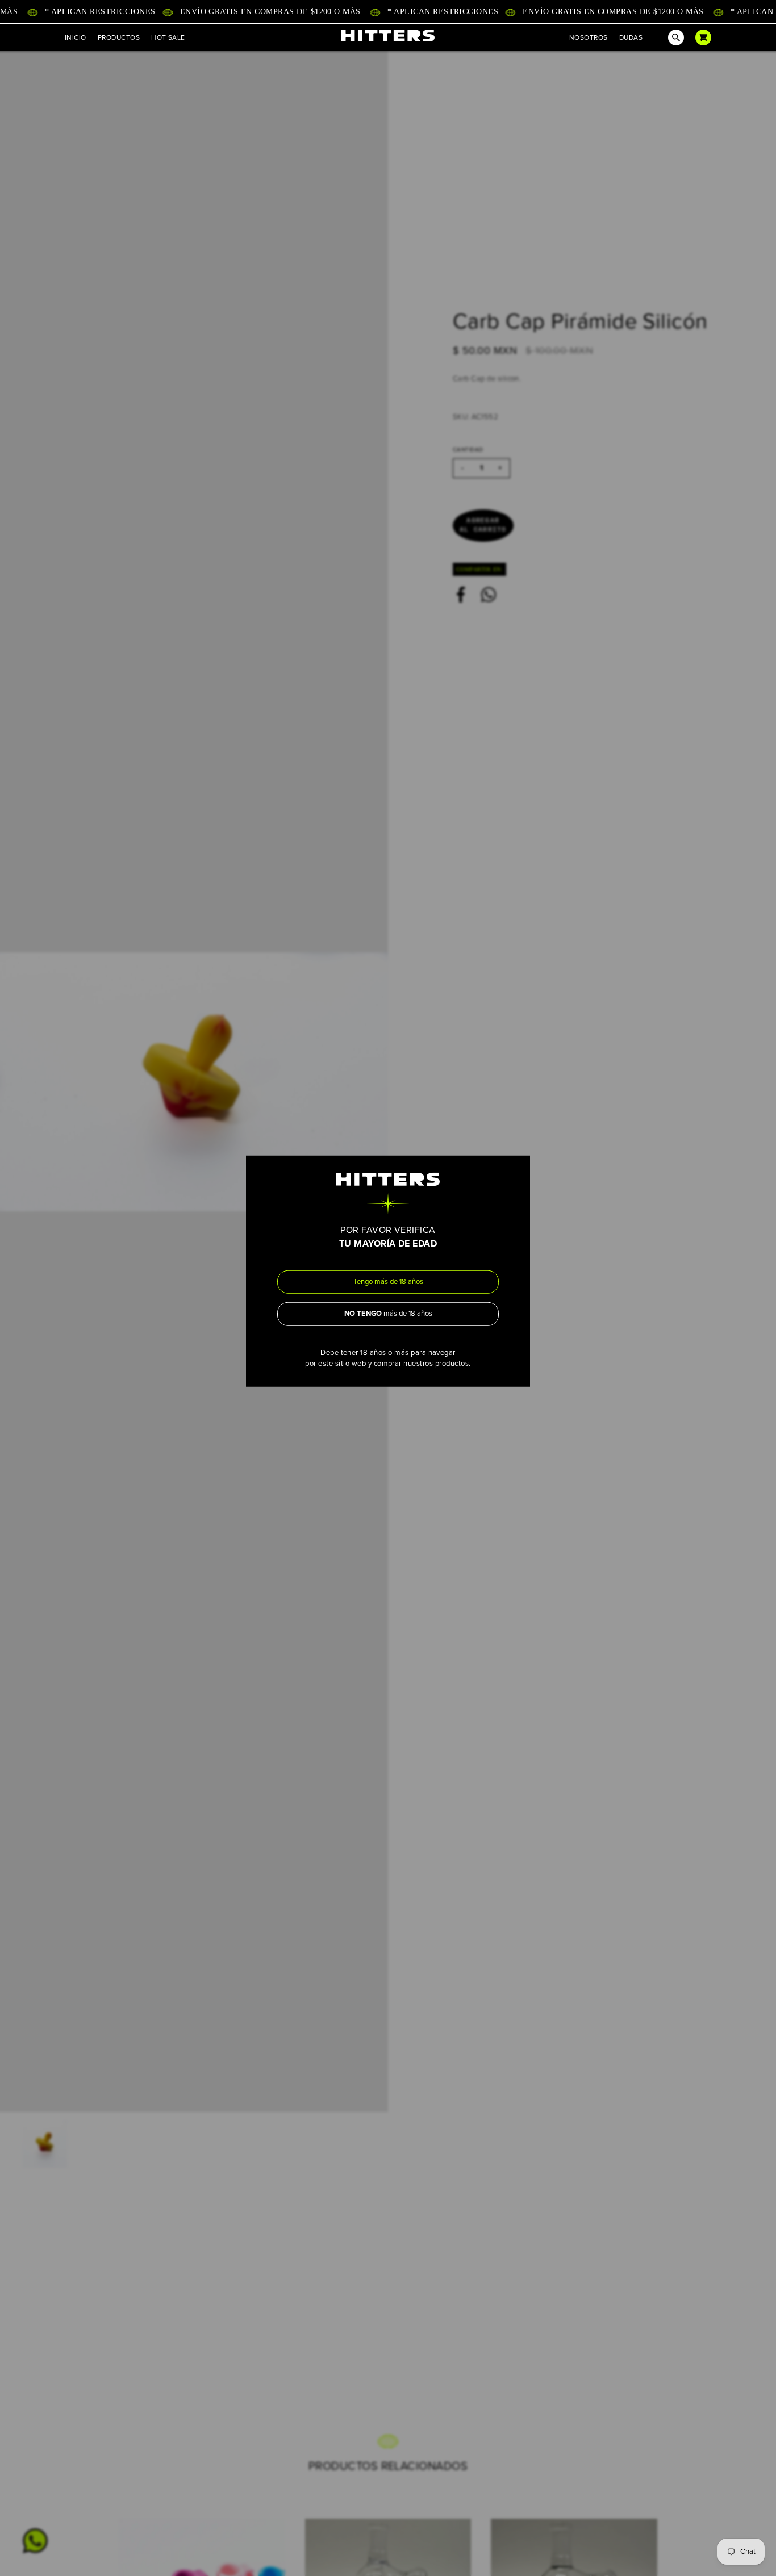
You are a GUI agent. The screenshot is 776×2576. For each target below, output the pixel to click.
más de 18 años (388, 1314)
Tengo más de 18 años (388, 1281)
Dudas (631, 37)
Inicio (76, 37)
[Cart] (703, 37)
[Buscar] (669, 37)
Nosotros (589, 37)
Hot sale (168, 37)
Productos (119, 37)
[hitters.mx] (388, 35)
